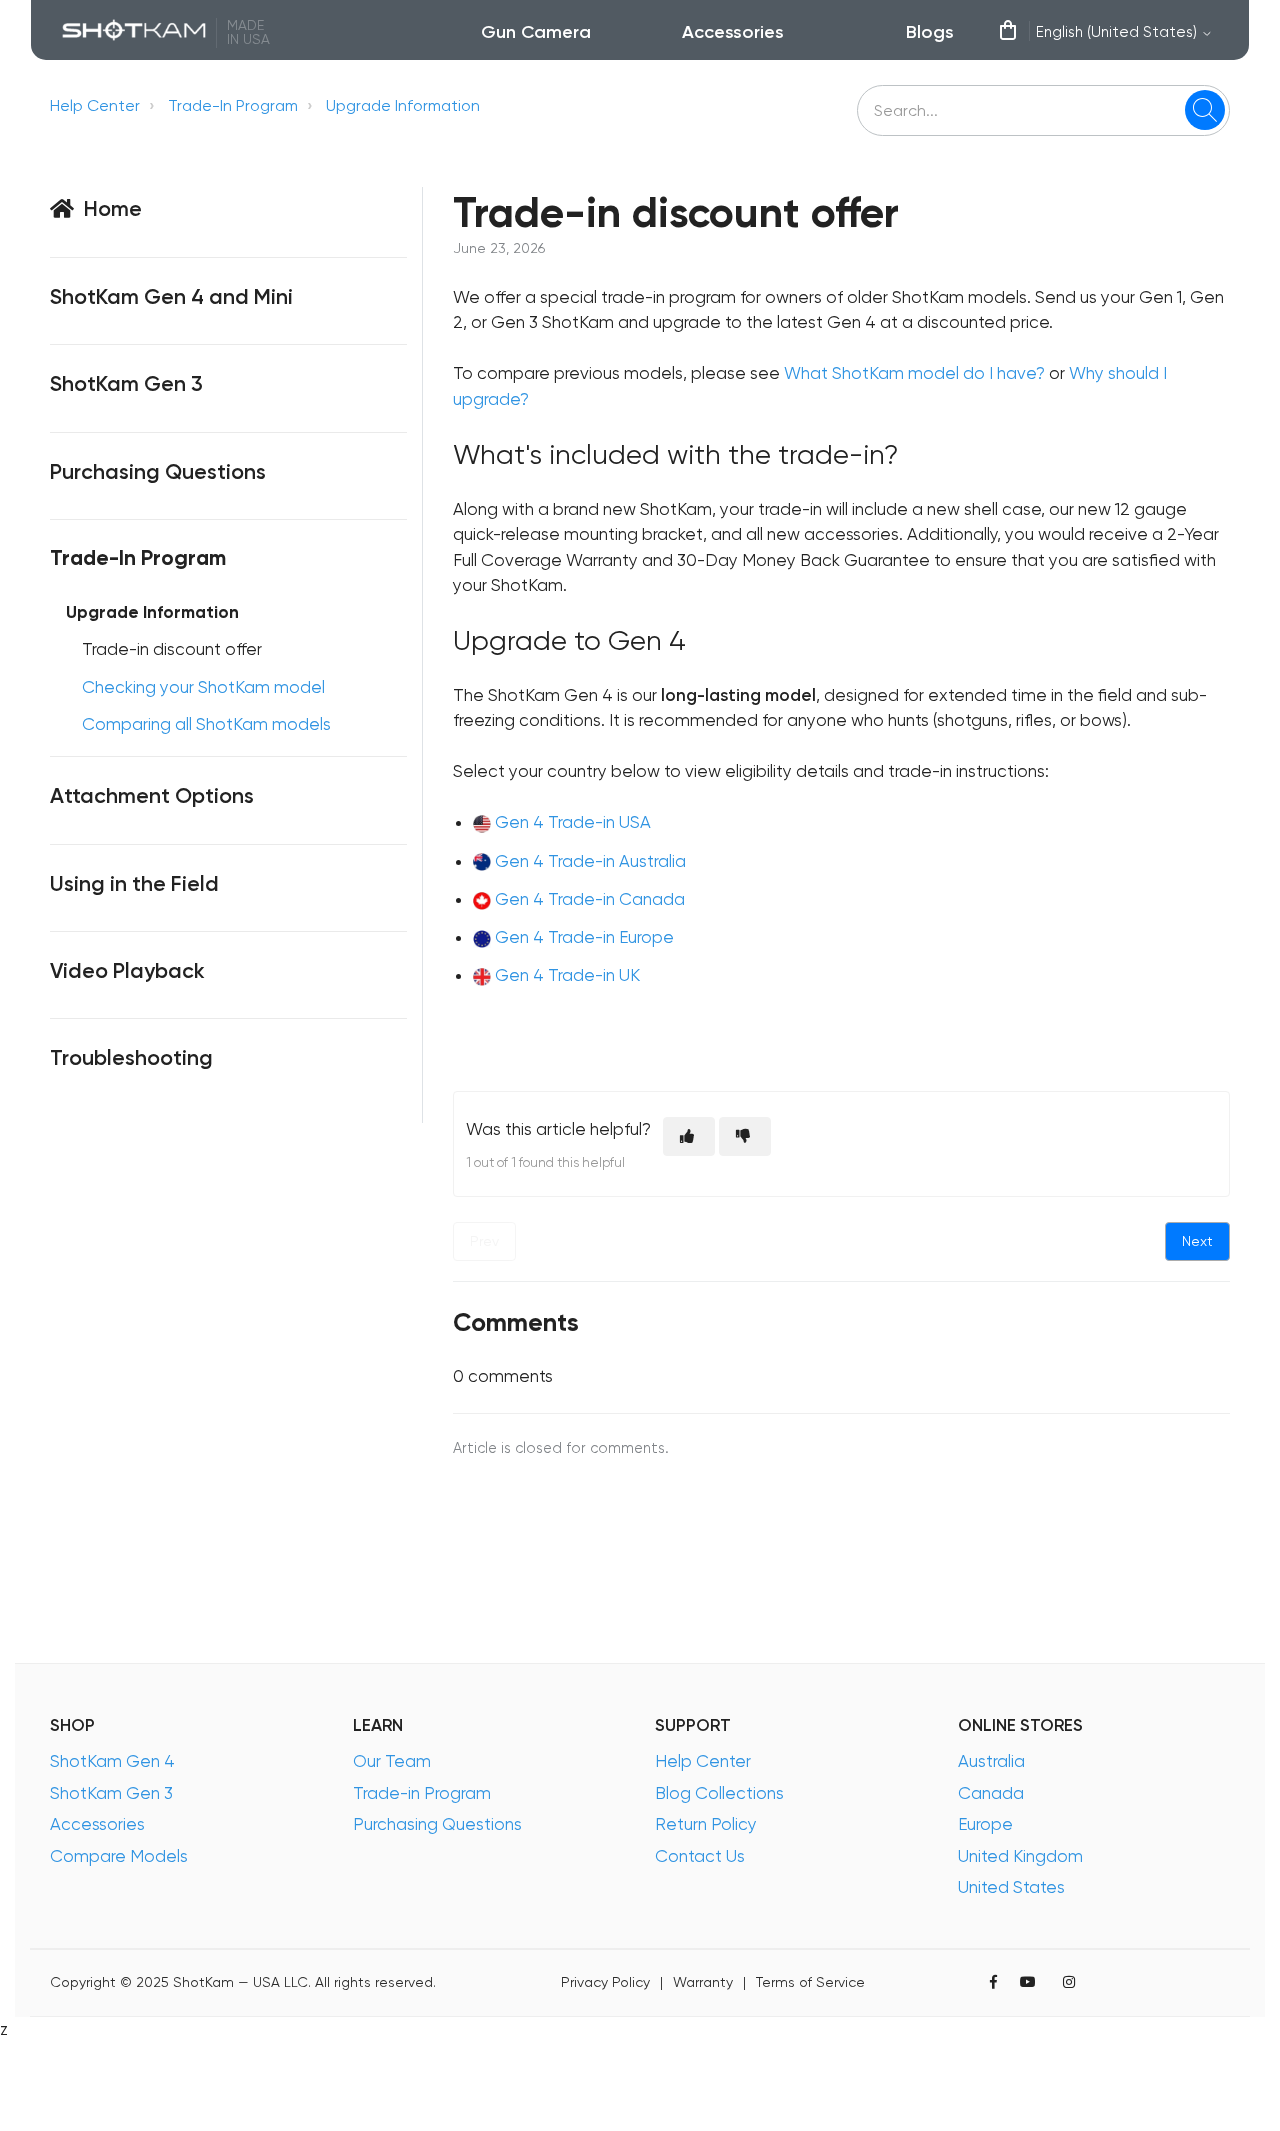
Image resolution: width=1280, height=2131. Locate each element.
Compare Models (119, 1856)
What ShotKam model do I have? (914, 373)
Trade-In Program (233, 105)
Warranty (703, 1982)
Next (1197, 1241)
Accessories (733, 32)
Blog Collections (719, 1793)
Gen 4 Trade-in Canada (590, 899)
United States (1011, 1887)
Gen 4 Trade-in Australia (590, 861)
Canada (991, 1793)
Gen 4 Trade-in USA (573, 822)
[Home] (134, 33)
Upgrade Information (403, 105)
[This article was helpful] (689, 1136)
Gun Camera (536, 32)
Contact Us (700, 1856)
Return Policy (706, 1824)
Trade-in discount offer (172, 649)
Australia (991, 1761)
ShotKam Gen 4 (112, 1761)
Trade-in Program (422, 1793)
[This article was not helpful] (745, 1136)
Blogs (930, 32)
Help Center (95, 105)
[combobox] (1043, 110)
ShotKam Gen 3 (111, 1793)
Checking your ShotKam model (203, 687)
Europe (985, 1824)
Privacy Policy (605, 1982)
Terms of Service (810, 1982)
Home (113, 208)
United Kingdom (1020, 1856)
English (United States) (1118, 32)
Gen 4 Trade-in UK (567, 975)
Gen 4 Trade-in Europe (584, 937)
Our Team (392, 1761)
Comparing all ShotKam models (206, 724)
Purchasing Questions (437, 1824)
